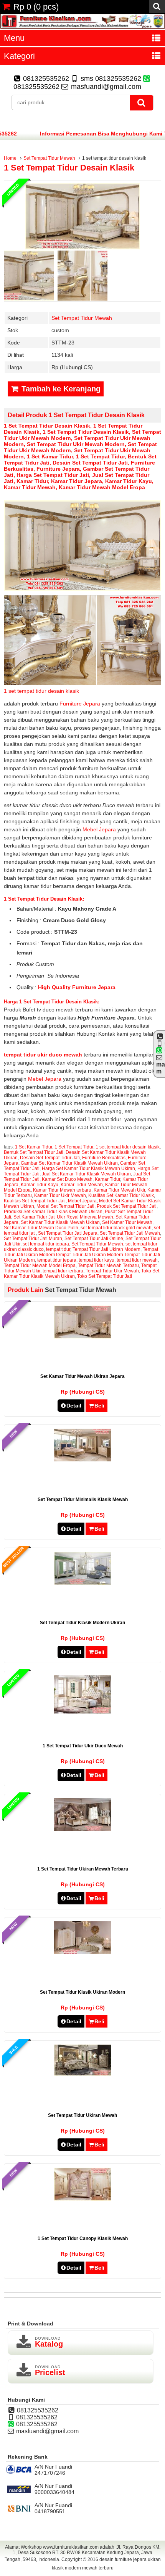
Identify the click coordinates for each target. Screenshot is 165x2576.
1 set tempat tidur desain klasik (69, 168)
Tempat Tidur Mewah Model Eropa (40, 1265)
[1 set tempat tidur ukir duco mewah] (83, 1712)
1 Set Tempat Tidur (100, 456)
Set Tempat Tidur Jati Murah (33, 1239)
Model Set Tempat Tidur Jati (65, 1206)
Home (10, 158)
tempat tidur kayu (97, 1260)
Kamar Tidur (32, 481)
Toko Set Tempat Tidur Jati (105, 1276)
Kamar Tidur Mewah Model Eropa (102, 487)
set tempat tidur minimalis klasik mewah (83, 1499)
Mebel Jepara (100, 829)
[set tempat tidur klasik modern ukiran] (83, 1583)
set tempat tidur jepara (46, 1244)
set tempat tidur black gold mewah (116, 1228)
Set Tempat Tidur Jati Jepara (68, 1233)
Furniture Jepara (58, 469)
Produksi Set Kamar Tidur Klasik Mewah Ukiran (53, 1212)
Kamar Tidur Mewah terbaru (62, 1190)
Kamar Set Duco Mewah (67, 1179)
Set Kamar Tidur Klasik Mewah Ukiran (60, 1222)
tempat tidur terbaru (63, 1271)
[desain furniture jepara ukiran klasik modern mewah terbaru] (82, 27)
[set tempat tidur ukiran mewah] (83, 2074)
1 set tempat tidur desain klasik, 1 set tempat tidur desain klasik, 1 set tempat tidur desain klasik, (73, 429)
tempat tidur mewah (137, 1260)
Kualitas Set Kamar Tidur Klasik (121, 1195)
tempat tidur (58, 1249)
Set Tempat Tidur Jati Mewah (130, 1233)
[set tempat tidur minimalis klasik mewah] (83, 1459)
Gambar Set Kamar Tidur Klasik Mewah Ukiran (69, 1163)
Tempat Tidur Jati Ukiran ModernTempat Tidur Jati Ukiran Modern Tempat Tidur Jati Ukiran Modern (82, 1255)
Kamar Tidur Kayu (129, 481)
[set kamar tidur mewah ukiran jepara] (83, 1337)
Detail (74, 1406)
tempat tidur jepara (57, 1260)
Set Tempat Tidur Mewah (49, 158)
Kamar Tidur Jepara (77, 481)
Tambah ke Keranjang (60, 389)
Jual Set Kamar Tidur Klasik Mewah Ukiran (86, 1174)
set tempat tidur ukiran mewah (82, 2115)
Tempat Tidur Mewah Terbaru (108, 1265)
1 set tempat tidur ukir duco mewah (83, 1746)
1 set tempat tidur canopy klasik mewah (83, 2238)
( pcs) (36, 7)
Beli (99, 1406)
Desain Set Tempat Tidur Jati (90, 463)
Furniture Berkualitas (104, 1158)
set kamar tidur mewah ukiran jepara (82, 1376)
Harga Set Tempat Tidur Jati (53, 475)
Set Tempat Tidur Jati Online (94, 1239)
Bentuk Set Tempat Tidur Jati (34, 1152)
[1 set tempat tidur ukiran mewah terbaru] (83, 1829)
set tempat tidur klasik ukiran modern (82, 1992)
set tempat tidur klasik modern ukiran (82, 1623)
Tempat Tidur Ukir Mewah (112, 1271)
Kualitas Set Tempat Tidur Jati (35, 1201)
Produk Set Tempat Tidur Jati (127, 1206)
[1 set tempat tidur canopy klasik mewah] (83, 2199)
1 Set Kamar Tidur (50, 456)
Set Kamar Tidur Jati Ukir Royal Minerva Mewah (63, 1217)
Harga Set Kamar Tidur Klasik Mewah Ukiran (88, 1168)
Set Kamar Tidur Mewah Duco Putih (41, 1228)
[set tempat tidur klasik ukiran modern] (83, 1952)
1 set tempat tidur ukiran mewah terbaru (83, 1869)
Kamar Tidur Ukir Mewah (60, 1195)
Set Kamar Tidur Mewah (127, 1222)
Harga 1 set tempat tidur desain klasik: (52, 1002)
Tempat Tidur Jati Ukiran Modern (106, 1249)
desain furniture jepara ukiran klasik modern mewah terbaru (106, 2564)
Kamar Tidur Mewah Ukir (119, 1190)
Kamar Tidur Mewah (30, 487)
